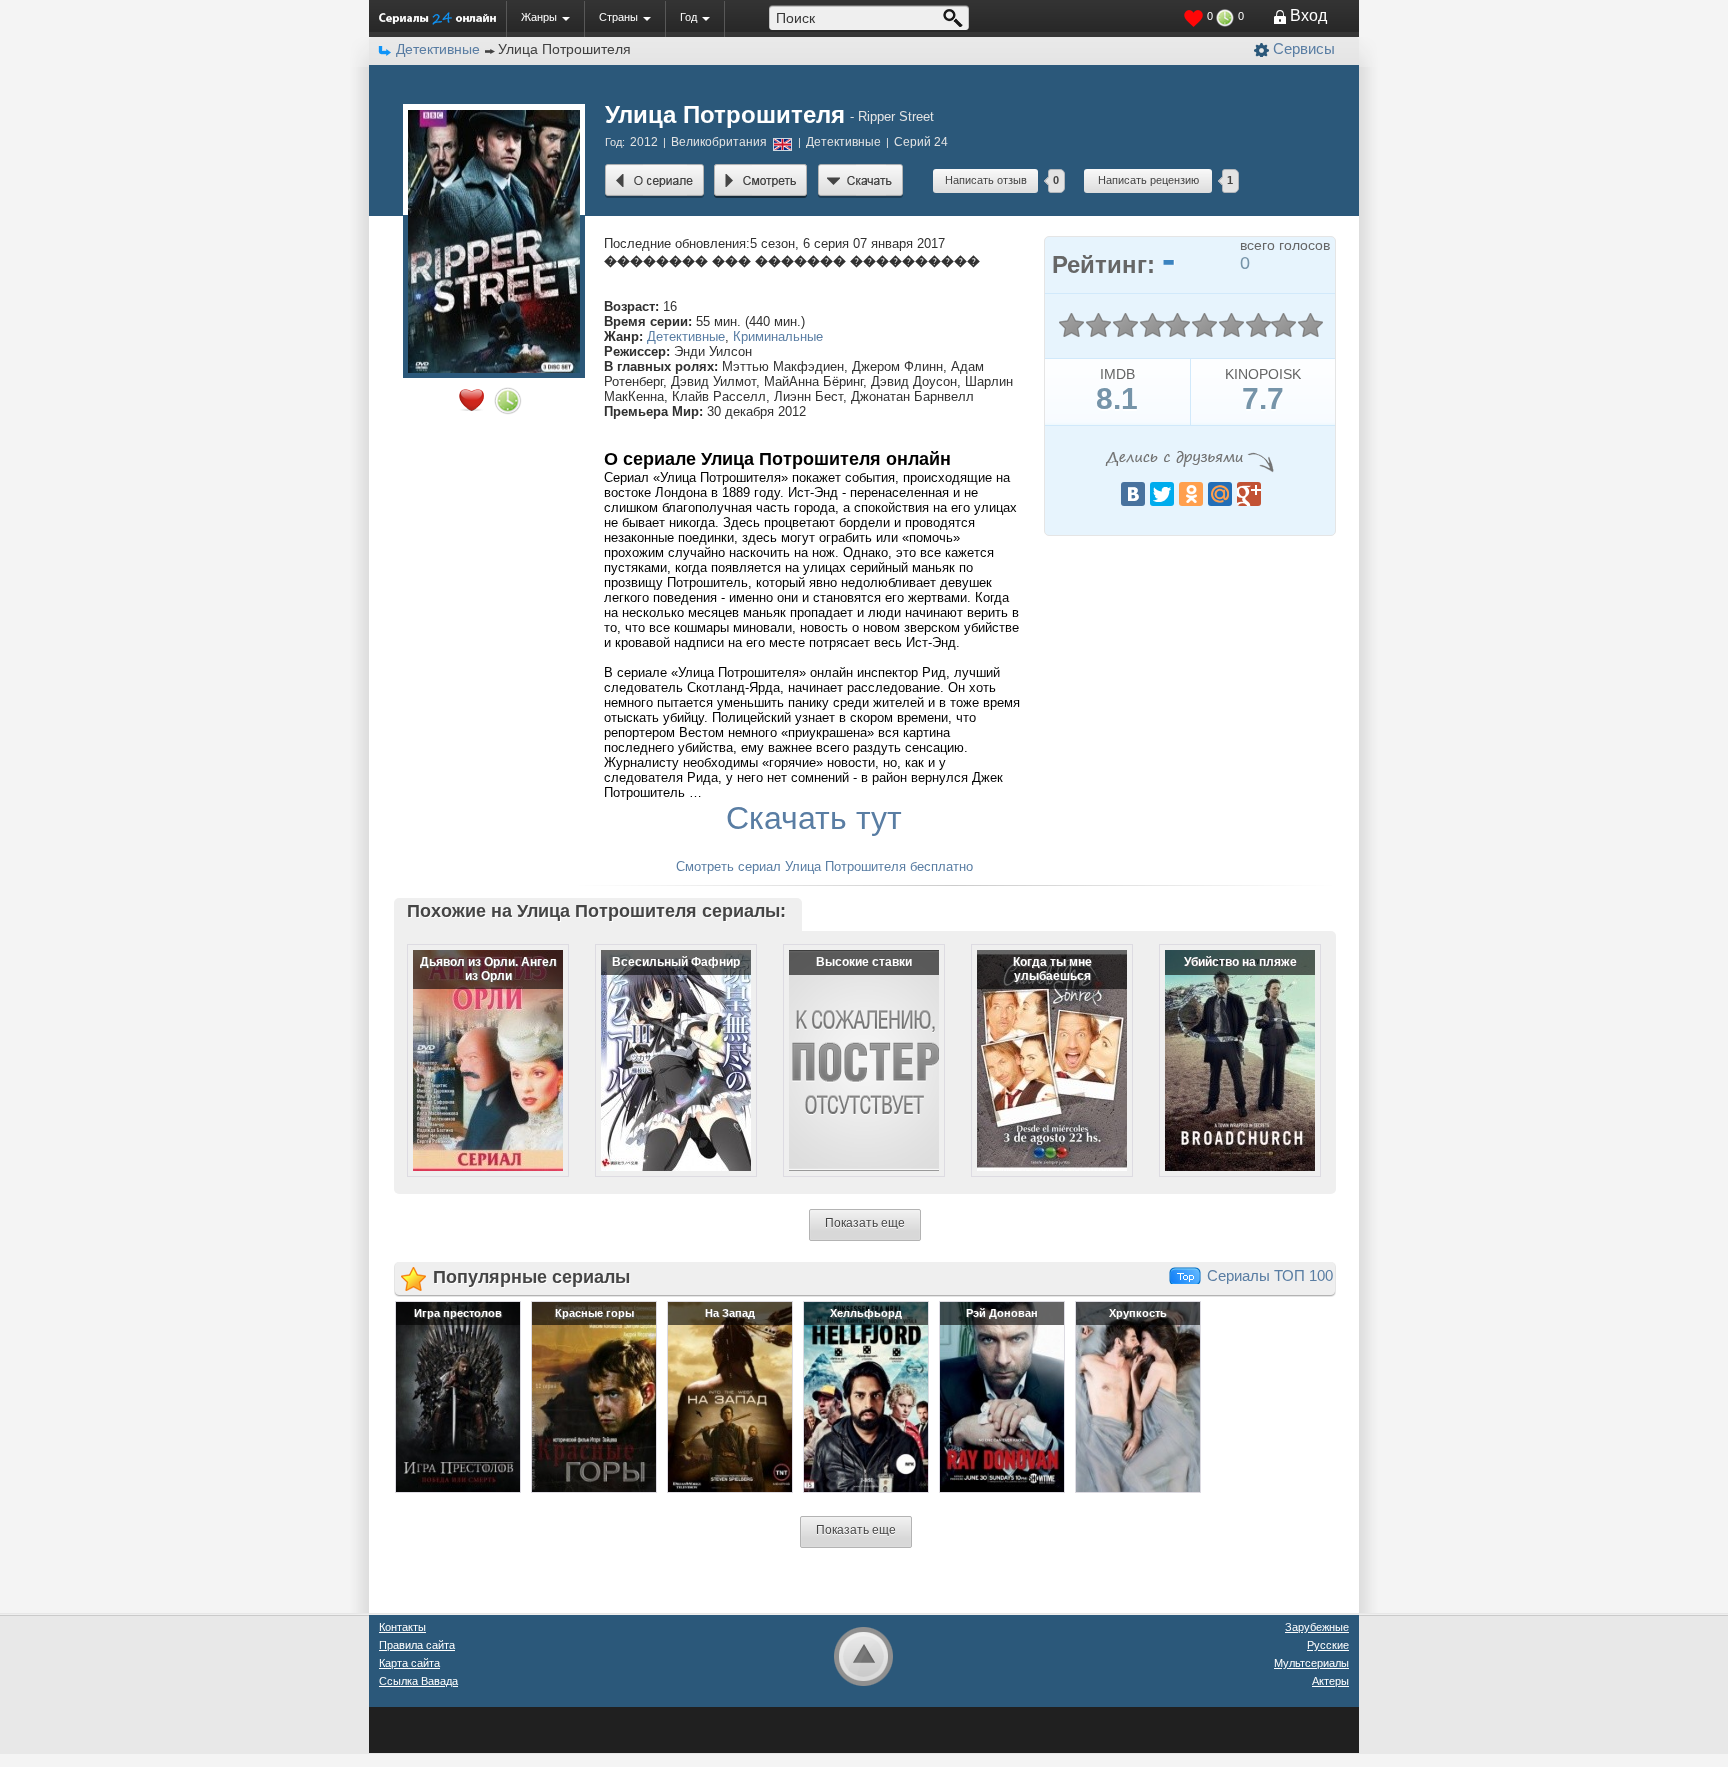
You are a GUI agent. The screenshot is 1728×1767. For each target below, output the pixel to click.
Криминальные (778, 336)
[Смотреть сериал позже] (508, 401)
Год (688, 17)
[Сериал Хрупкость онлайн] (1138, 1396)
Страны (618, 17)
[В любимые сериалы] (471, 400)
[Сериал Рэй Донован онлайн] (1002, 1396)
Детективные (686, 336)
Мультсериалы (1311, 1663)
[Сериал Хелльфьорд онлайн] (866, 1396)
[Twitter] (1162, 494)
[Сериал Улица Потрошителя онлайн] (654, 181)
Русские (1328, 1645)
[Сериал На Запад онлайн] (730, 1396)
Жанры (539, 17)
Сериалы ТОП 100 (1270, 1275)
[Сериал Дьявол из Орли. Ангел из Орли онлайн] (475, 1044)
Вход (1308, 15)
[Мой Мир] (1220, 494)
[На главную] (437, 18)
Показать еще (865, 1223)
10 (1310, 325)
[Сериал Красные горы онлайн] (594, 1396)
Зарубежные (1317, 1627)
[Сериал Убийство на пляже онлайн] (1227, 1044)
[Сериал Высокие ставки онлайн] (851, 1044)
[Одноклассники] (1191, 494)
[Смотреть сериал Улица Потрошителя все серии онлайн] (761, 181)
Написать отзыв (986, 180)
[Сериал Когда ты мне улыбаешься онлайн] (1039, 1044)
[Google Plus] (1249, 494)
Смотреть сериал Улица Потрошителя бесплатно (824, 866)
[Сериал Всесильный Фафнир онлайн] (663, 1044)
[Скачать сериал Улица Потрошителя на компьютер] (860, 181)
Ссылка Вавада (418, 1681)
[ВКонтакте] (1133, 494)
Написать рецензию (1148, 180)
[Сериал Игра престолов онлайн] (458, 1396)
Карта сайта (409, 1663)
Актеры (1330, 1681)
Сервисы (1304, 48)
